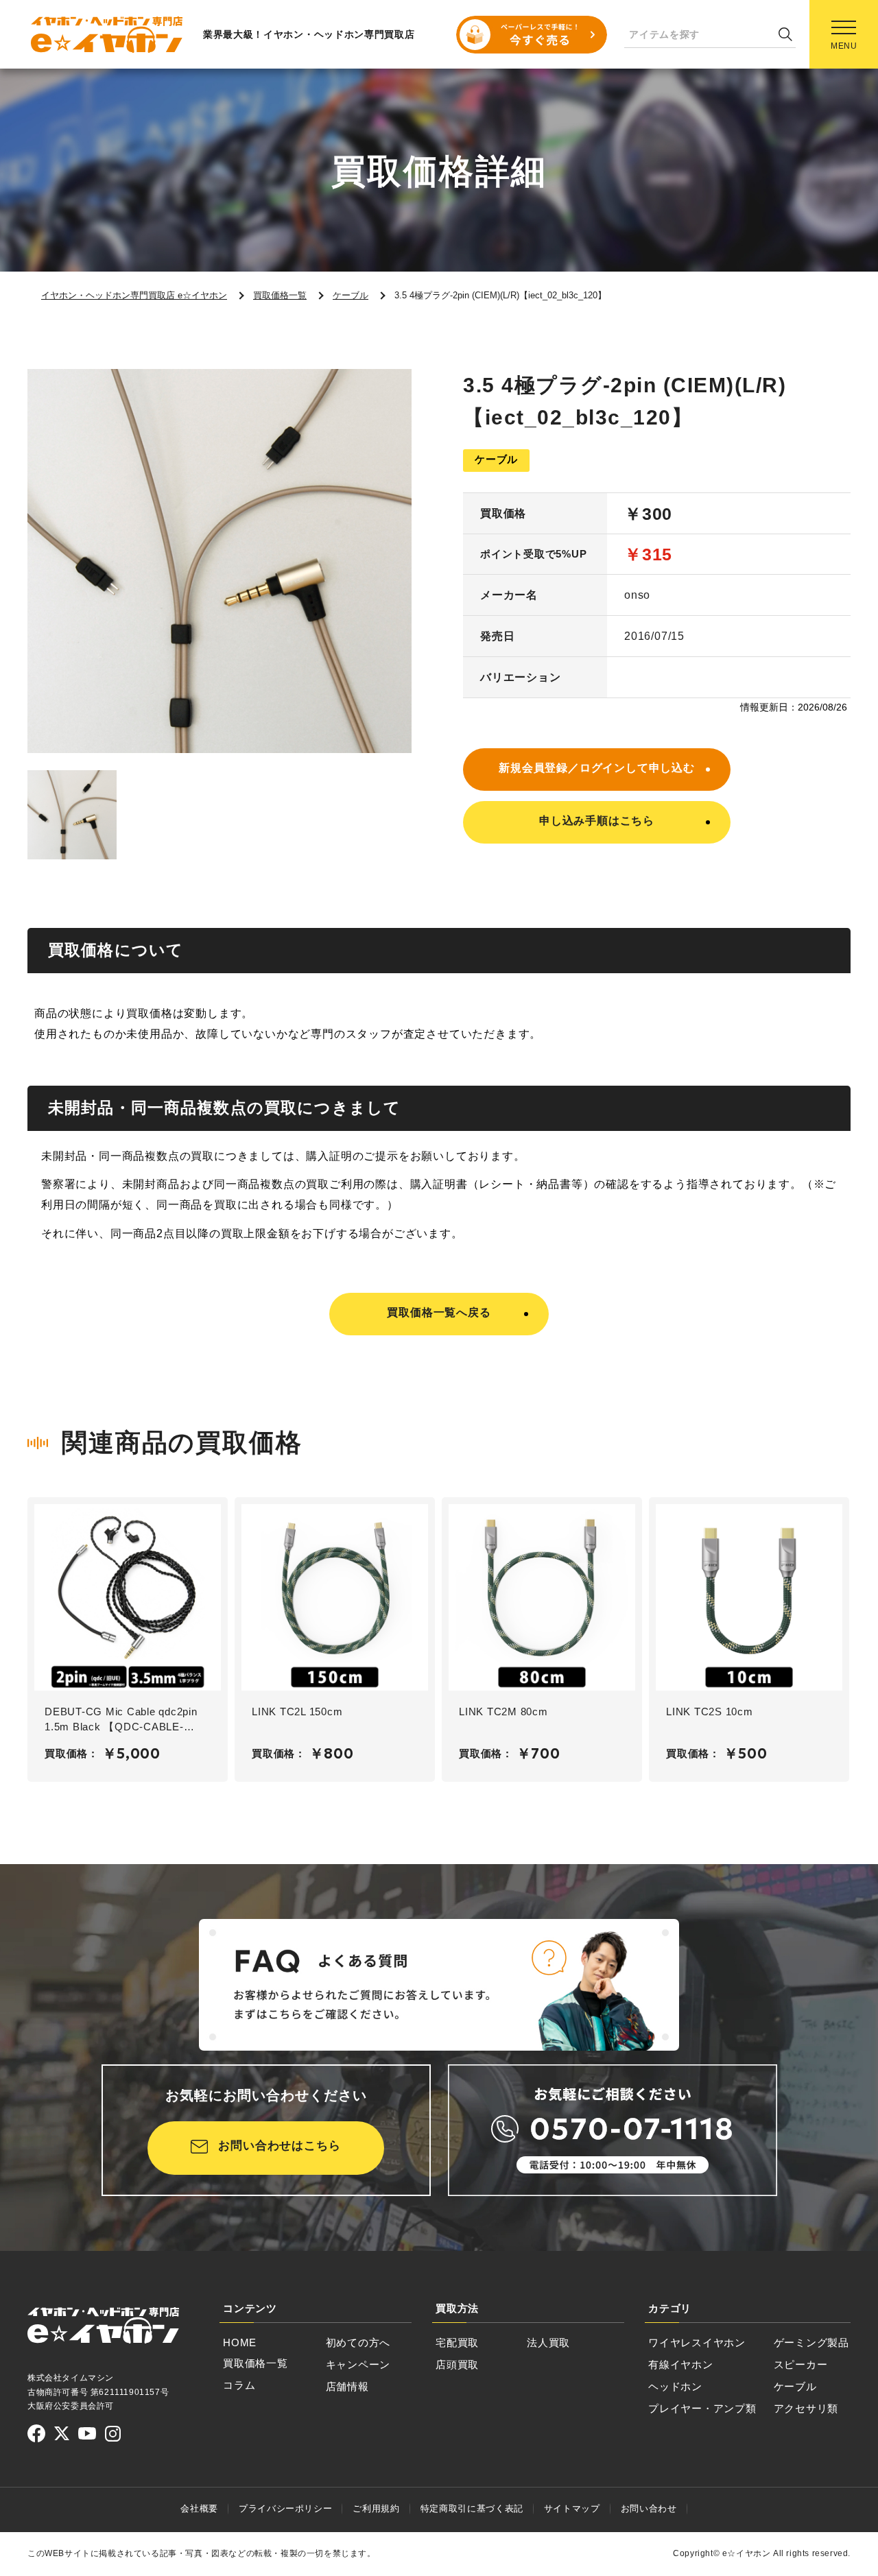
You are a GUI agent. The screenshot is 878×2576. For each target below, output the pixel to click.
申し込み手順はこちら (597, 821)
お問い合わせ (649, 2508)
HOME (240, 2342)
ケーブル (795, 2386)
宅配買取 (457, 2342)
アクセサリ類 (806, 2408)
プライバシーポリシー (286, 2508)
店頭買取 (457, 2364)
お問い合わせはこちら (280, 2146)
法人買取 (548, 2342)
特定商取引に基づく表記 (472, 2508)
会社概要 (199, 2508)
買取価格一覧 (256, 2363)
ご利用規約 (376, 2508)
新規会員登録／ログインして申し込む (597, 768)
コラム (239, 2385)
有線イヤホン (681, 2364)
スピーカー (801, 2364)
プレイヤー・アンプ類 (702, 2408)
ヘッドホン (675, 2386)
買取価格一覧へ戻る (439, 1312)
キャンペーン (358, 2364)
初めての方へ (358, 2342)
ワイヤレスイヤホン (697, 2342)
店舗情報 (347, 2386)
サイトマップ (572, 2508)
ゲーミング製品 (811, 2342)
